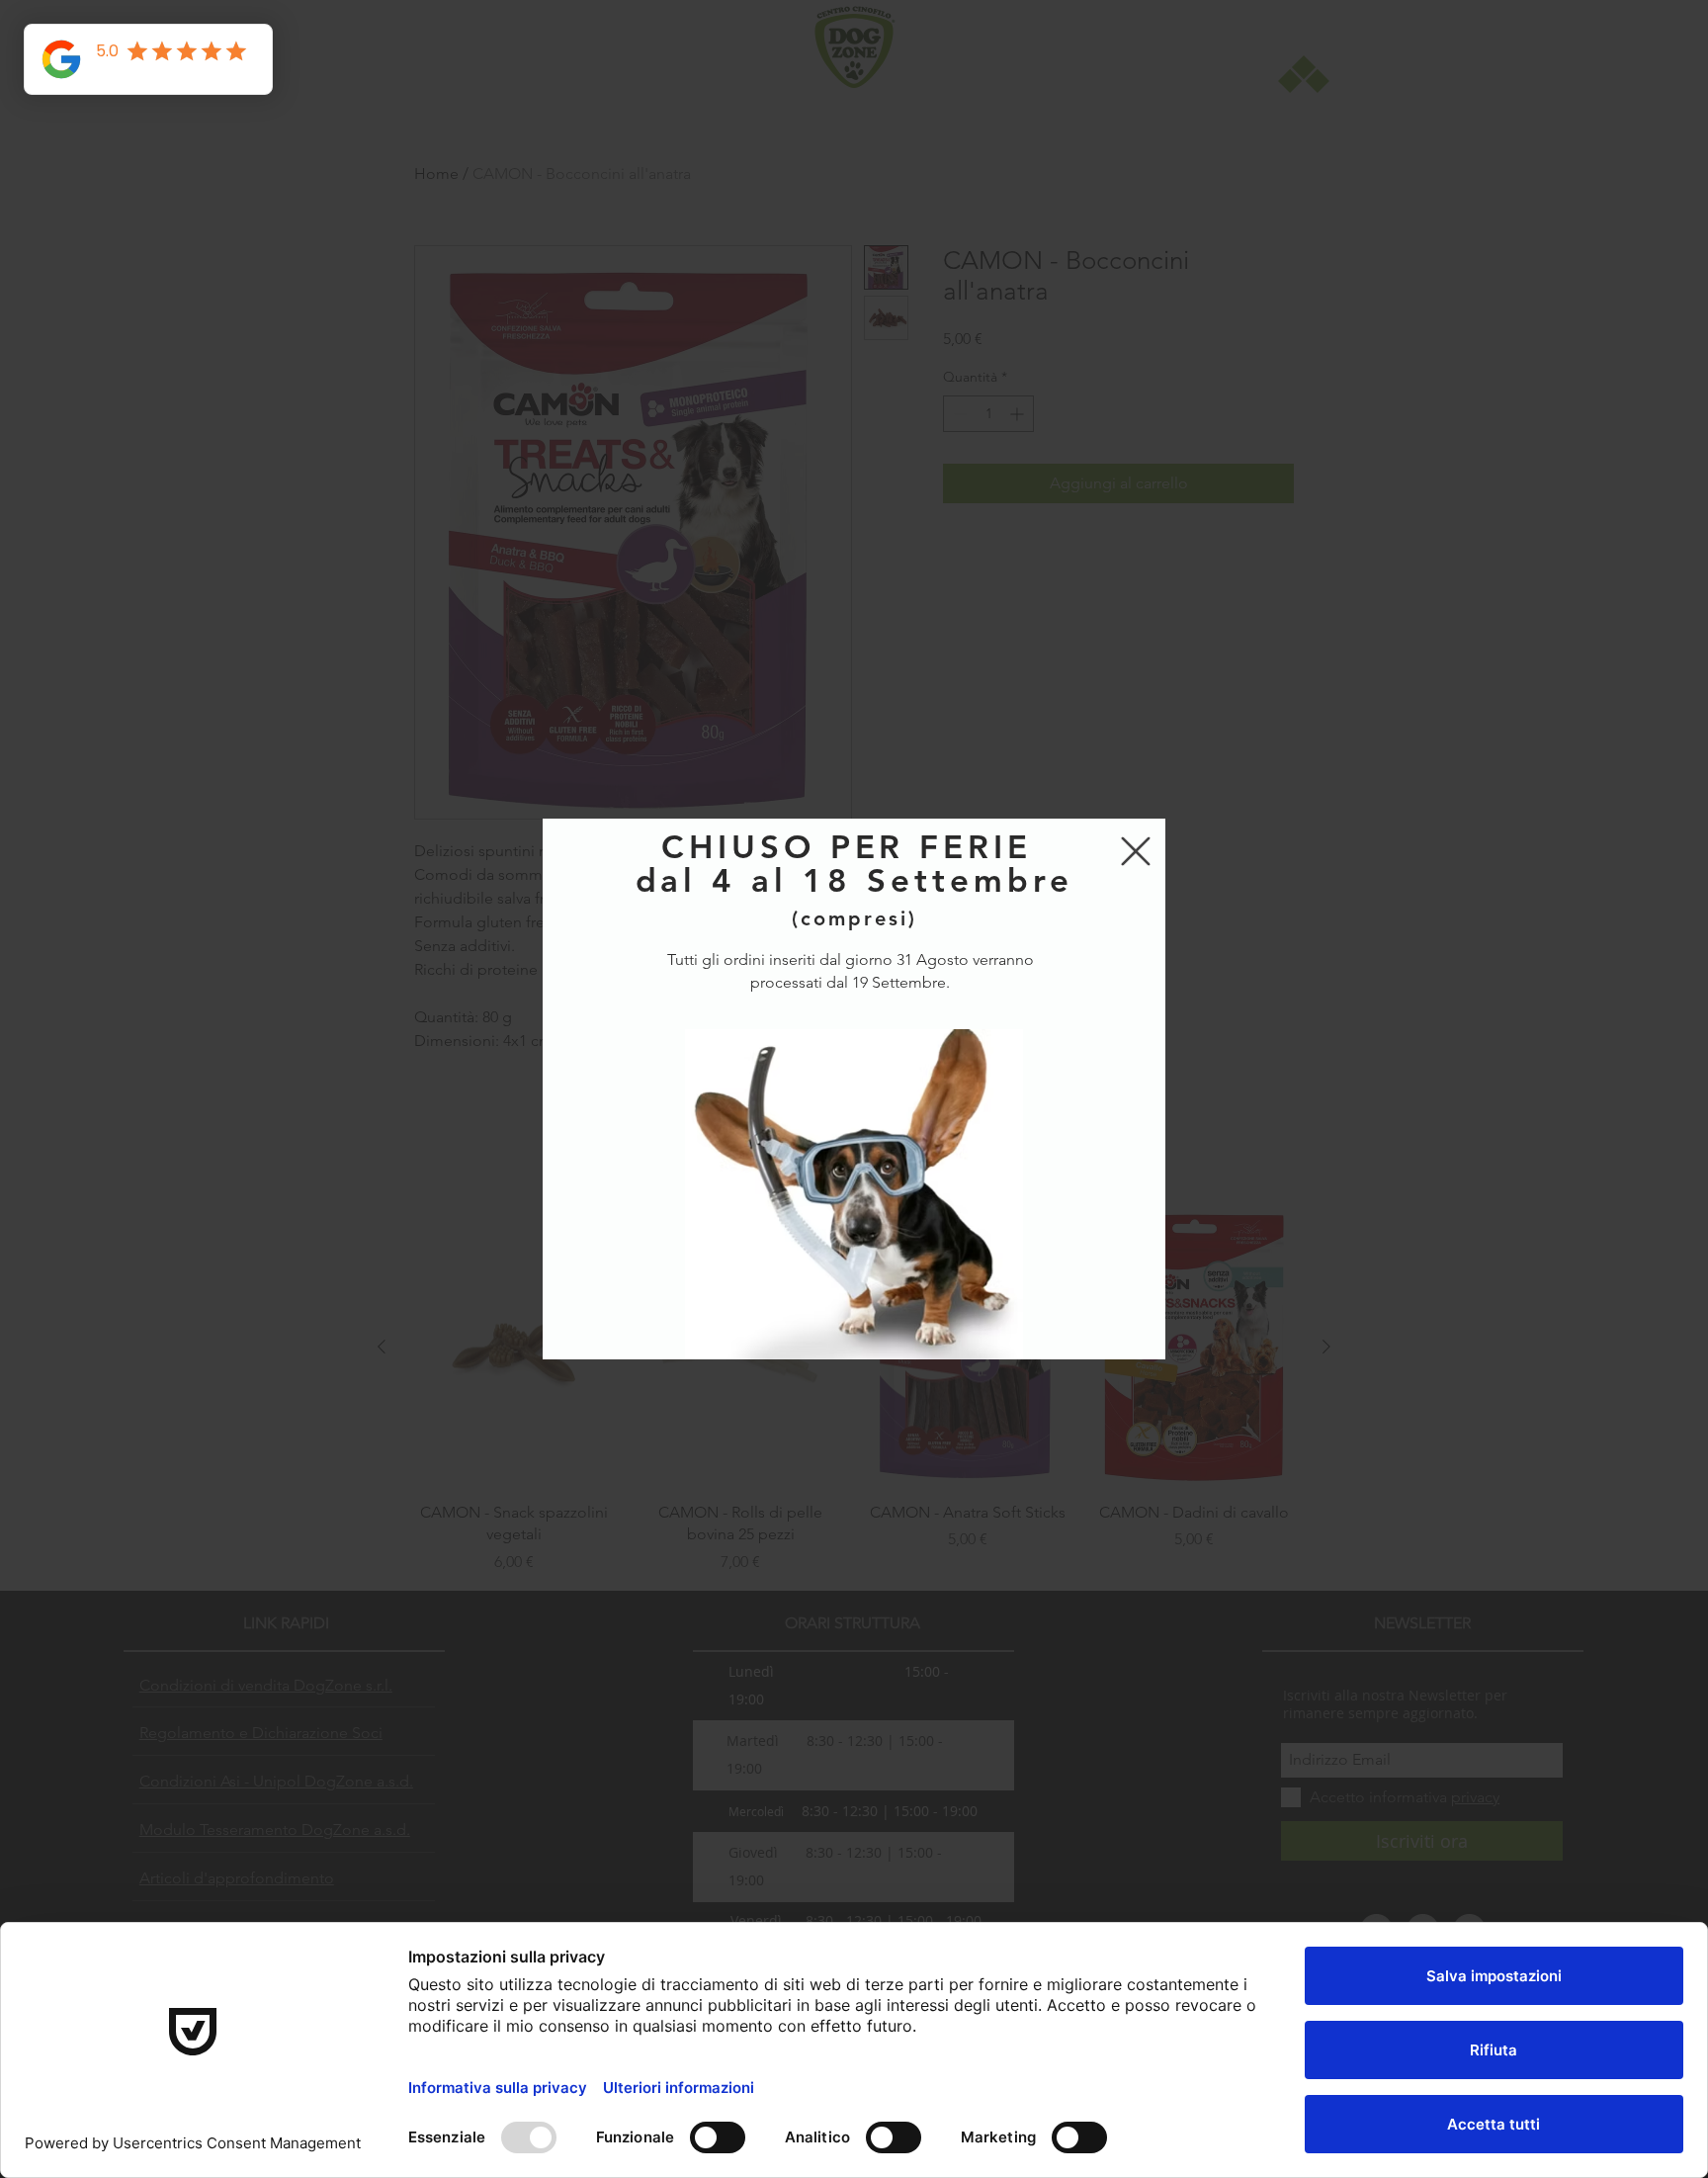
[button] (1136, 851)
